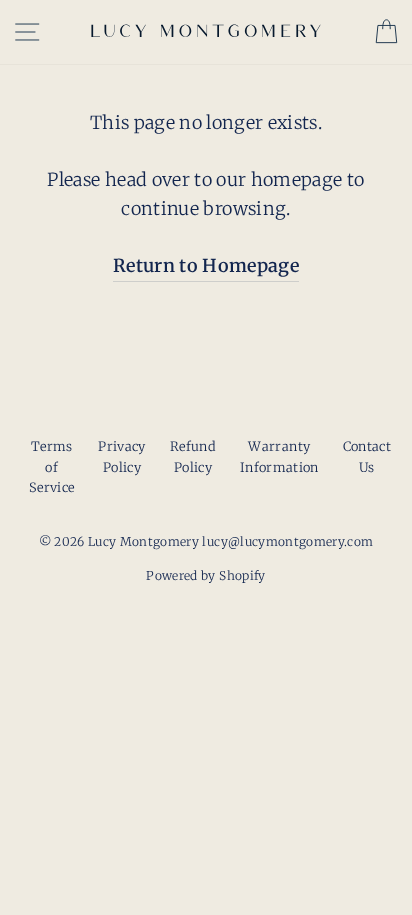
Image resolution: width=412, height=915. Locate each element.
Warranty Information (279, 456)
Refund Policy (193, 456)
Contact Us (367, 456)
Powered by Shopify (205, 575)
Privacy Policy (121, 456)
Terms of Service (51, 466)
